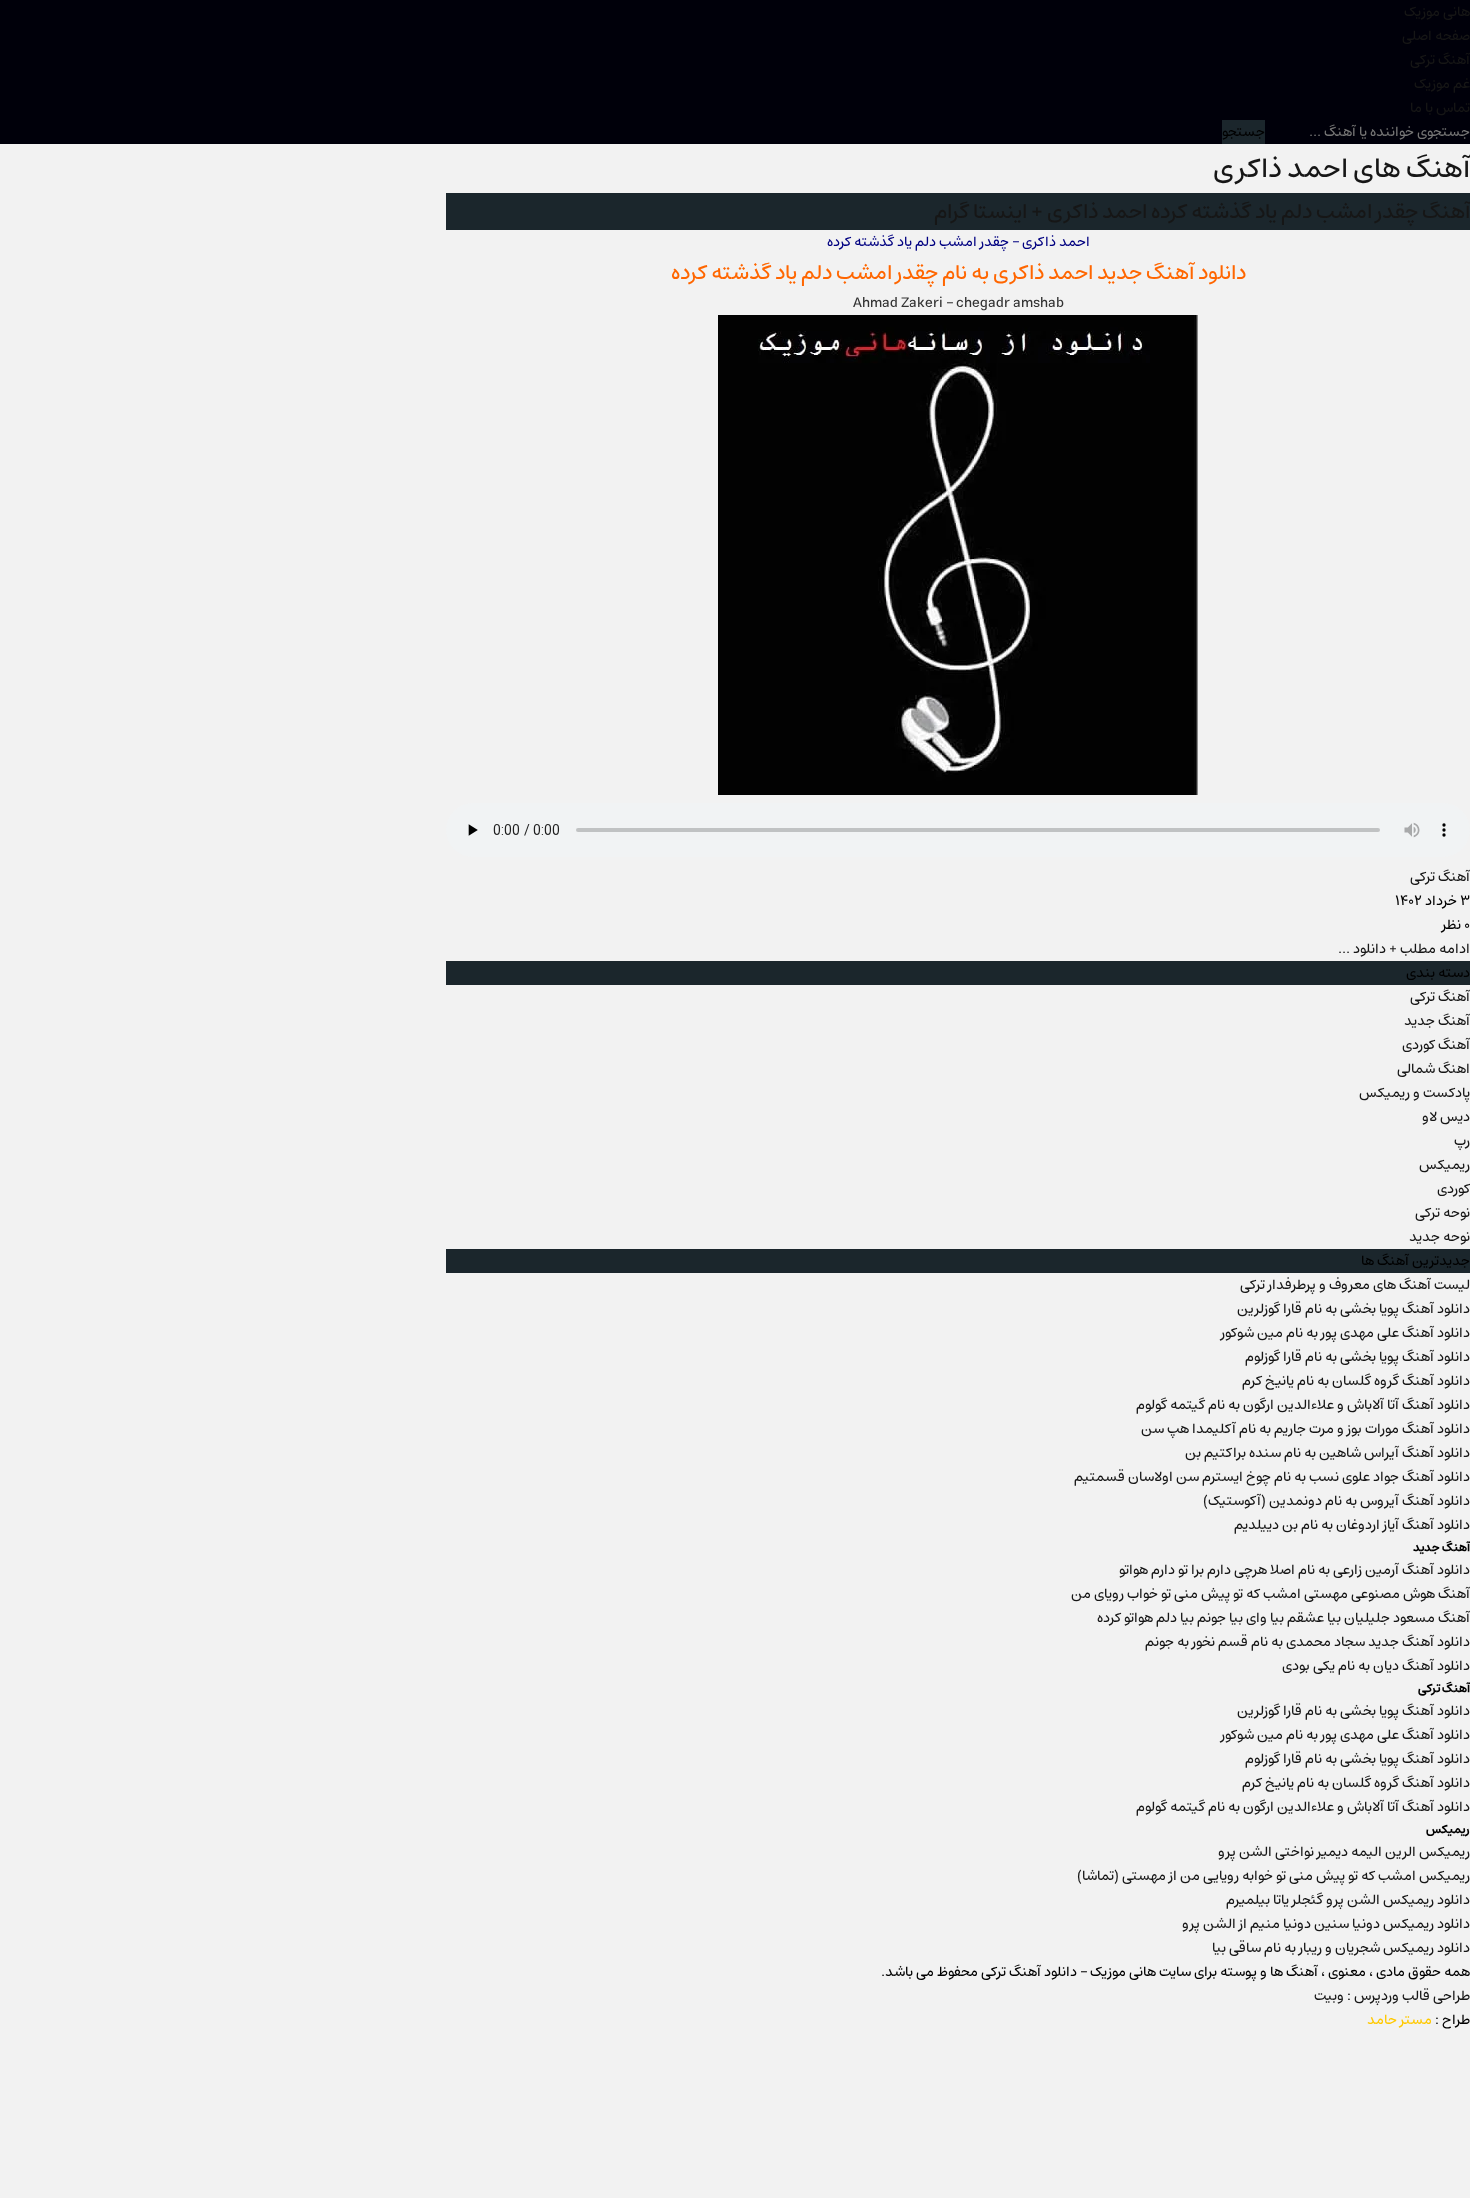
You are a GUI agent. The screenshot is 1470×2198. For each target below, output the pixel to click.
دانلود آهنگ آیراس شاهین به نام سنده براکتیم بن (1327, 1453)
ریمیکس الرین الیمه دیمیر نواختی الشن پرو (1344, 1852)
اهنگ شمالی (1433, 1069)
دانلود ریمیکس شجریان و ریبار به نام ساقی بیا (1341, 1948)
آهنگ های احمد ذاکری (1341, 168)
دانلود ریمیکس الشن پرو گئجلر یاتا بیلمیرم (1348, 1900)
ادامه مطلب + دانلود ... (1404, 949)
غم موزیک (1442, 84)
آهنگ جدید (1437, 1021)
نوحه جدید (1439, 1237)
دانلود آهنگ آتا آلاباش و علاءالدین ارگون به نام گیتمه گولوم (1303, 1405)
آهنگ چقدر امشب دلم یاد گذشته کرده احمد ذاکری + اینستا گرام (1202, 211)
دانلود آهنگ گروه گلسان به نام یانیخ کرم (1356, 1381)
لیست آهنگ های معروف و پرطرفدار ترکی (1355, 1285)
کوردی (1453, 1189)
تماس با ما (1440, 108)
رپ (1462, 1141)
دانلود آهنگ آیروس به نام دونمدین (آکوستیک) (1336, 1501)
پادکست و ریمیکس (1414, 1093)
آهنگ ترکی (1440, 60)
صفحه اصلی (1436, 36)
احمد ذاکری (1043, 272)
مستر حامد (1399, 2020)
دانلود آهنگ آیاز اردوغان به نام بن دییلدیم (1352, 1525)
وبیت (1329, 1996)
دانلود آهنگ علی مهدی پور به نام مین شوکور (1345, 1333)
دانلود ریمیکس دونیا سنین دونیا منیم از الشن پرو (1326, 1924)
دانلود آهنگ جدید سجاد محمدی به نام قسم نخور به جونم (1307, 1642)
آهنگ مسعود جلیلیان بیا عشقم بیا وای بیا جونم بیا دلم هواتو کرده (1283, 1618)
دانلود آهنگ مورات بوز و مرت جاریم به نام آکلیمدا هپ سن (1305, 1429)
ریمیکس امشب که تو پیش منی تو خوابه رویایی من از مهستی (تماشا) (1273, 1876)
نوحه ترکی (1442, 1213)
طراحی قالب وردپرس (1412, 1996)
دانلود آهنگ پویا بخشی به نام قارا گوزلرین (1353, 1309)
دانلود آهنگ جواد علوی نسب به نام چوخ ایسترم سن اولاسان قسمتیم (1272, 1477)
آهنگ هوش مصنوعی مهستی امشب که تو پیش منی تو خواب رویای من (1270, 1594)
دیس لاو (1446, 1117)
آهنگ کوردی (1436, 1045)
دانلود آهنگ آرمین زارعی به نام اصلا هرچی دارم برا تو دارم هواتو (1294, 1570)
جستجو (1243, 132)
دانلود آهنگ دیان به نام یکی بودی (1376, 1666)
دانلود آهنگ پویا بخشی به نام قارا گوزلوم (1357, 1357)
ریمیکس (1444, 1165)
